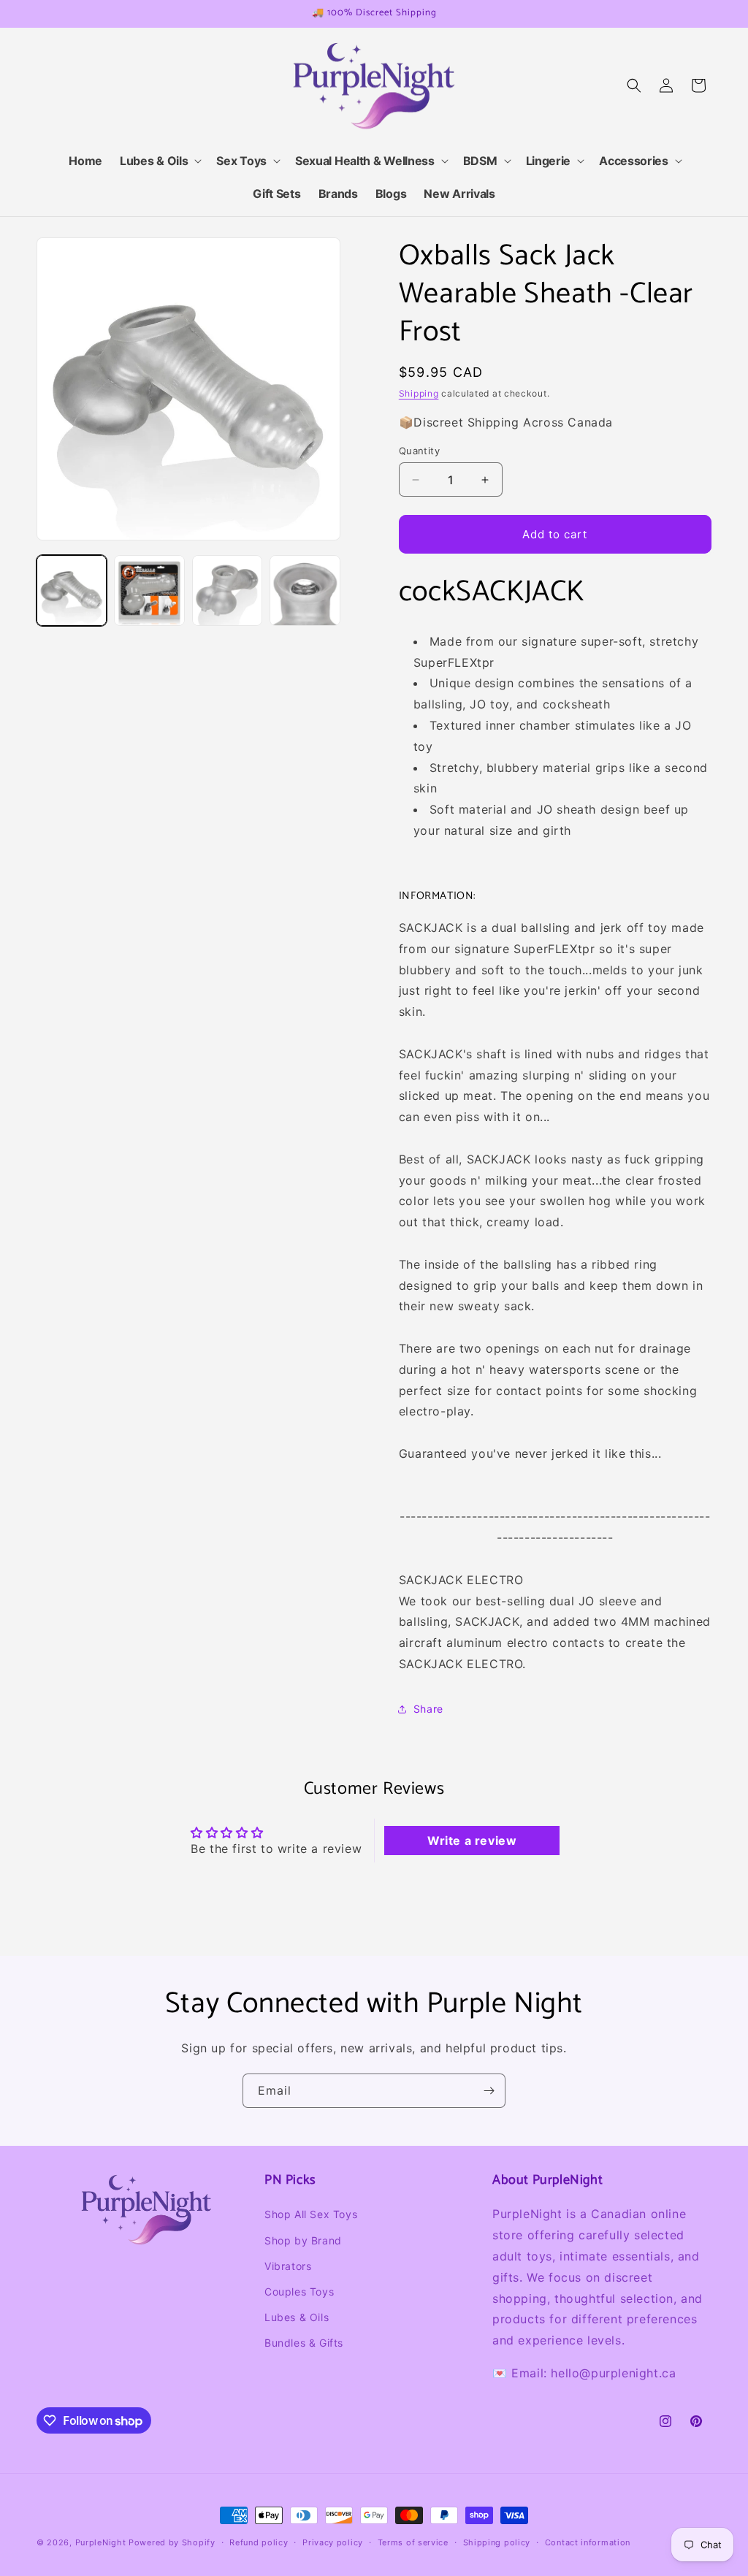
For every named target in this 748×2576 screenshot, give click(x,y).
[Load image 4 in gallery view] (305, 590)
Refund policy (259, 2542)
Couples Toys (299, 2292)
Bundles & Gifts (304, 2343)
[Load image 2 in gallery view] (149, 590)
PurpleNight (101, 2542)
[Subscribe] (489, 2091)
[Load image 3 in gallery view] (227, 590)
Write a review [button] (472, 1841)
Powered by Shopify (172, 2542)
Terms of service (413, 2542)
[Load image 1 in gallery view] (72, 590)
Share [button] (428, 1709)
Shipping (419, 393)
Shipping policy (497, 2542)
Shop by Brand (303, 2240)
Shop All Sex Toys (311, 2214)
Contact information (588, 2542)
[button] (159, 161)
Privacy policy (333, 2542)
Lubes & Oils (297, 2317)
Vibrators (288, 2266)
